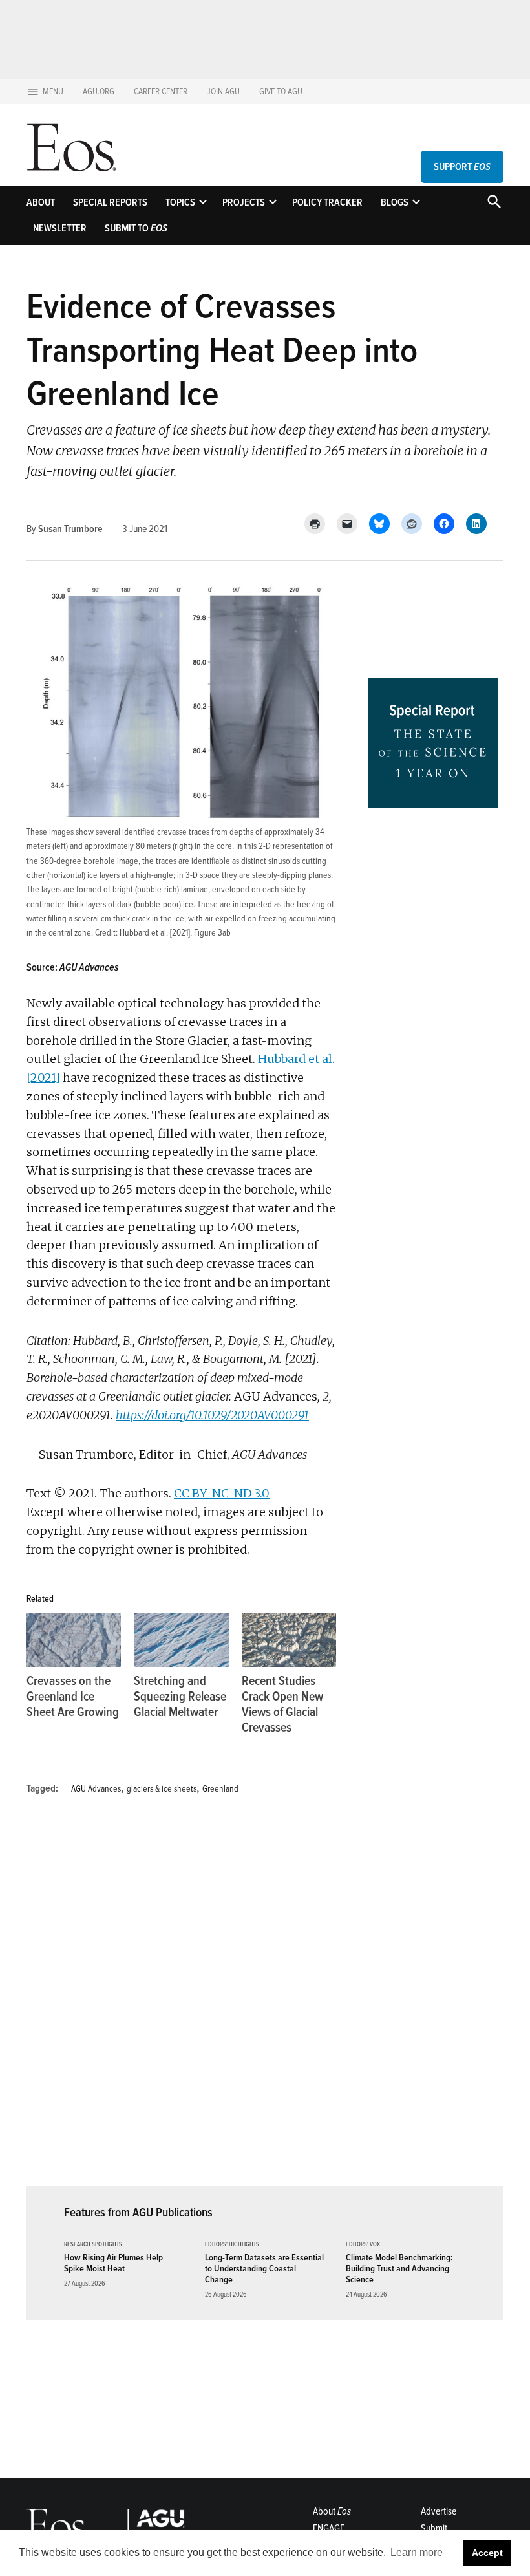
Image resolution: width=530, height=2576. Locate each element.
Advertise (439, 2511)
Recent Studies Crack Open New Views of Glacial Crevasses (282, 1704)
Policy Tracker (327, 202)
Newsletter (60, 228)
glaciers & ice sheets (162, 1789)
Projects (244, 202)
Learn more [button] (417, 2552)
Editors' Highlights (232, 2245)
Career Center (161, 91)
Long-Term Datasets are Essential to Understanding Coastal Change (264, 2269)
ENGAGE (329, 2528)
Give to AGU (281, 91)
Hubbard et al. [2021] (155, 933)
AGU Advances (96, 1789)
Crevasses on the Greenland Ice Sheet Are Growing (73, 1697)
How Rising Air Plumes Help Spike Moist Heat (113, 2263)
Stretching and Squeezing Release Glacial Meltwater (180, 1697)
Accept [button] (487, 2553)
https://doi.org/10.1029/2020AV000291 (212, 1415)
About (41, 202)
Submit (434, 2528)
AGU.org (99, 91)
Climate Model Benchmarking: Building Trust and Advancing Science (399, 2269)
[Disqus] (182, 1999)
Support (462, 167)
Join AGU (223, 91)
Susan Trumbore (70, 529)
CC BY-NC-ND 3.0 (222, 1493)
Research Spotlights (93, 2245)
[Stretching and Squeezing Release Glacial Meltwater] (181, 1640)
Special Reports (110, 202)
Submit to (136, 228)
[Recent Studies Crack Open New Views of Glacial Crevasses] (289, 1640)
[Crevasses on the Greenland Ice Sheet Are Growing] (74, 1640)
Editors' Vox (363, 2245)
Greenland (220, 1789)
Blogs (395, 202)
